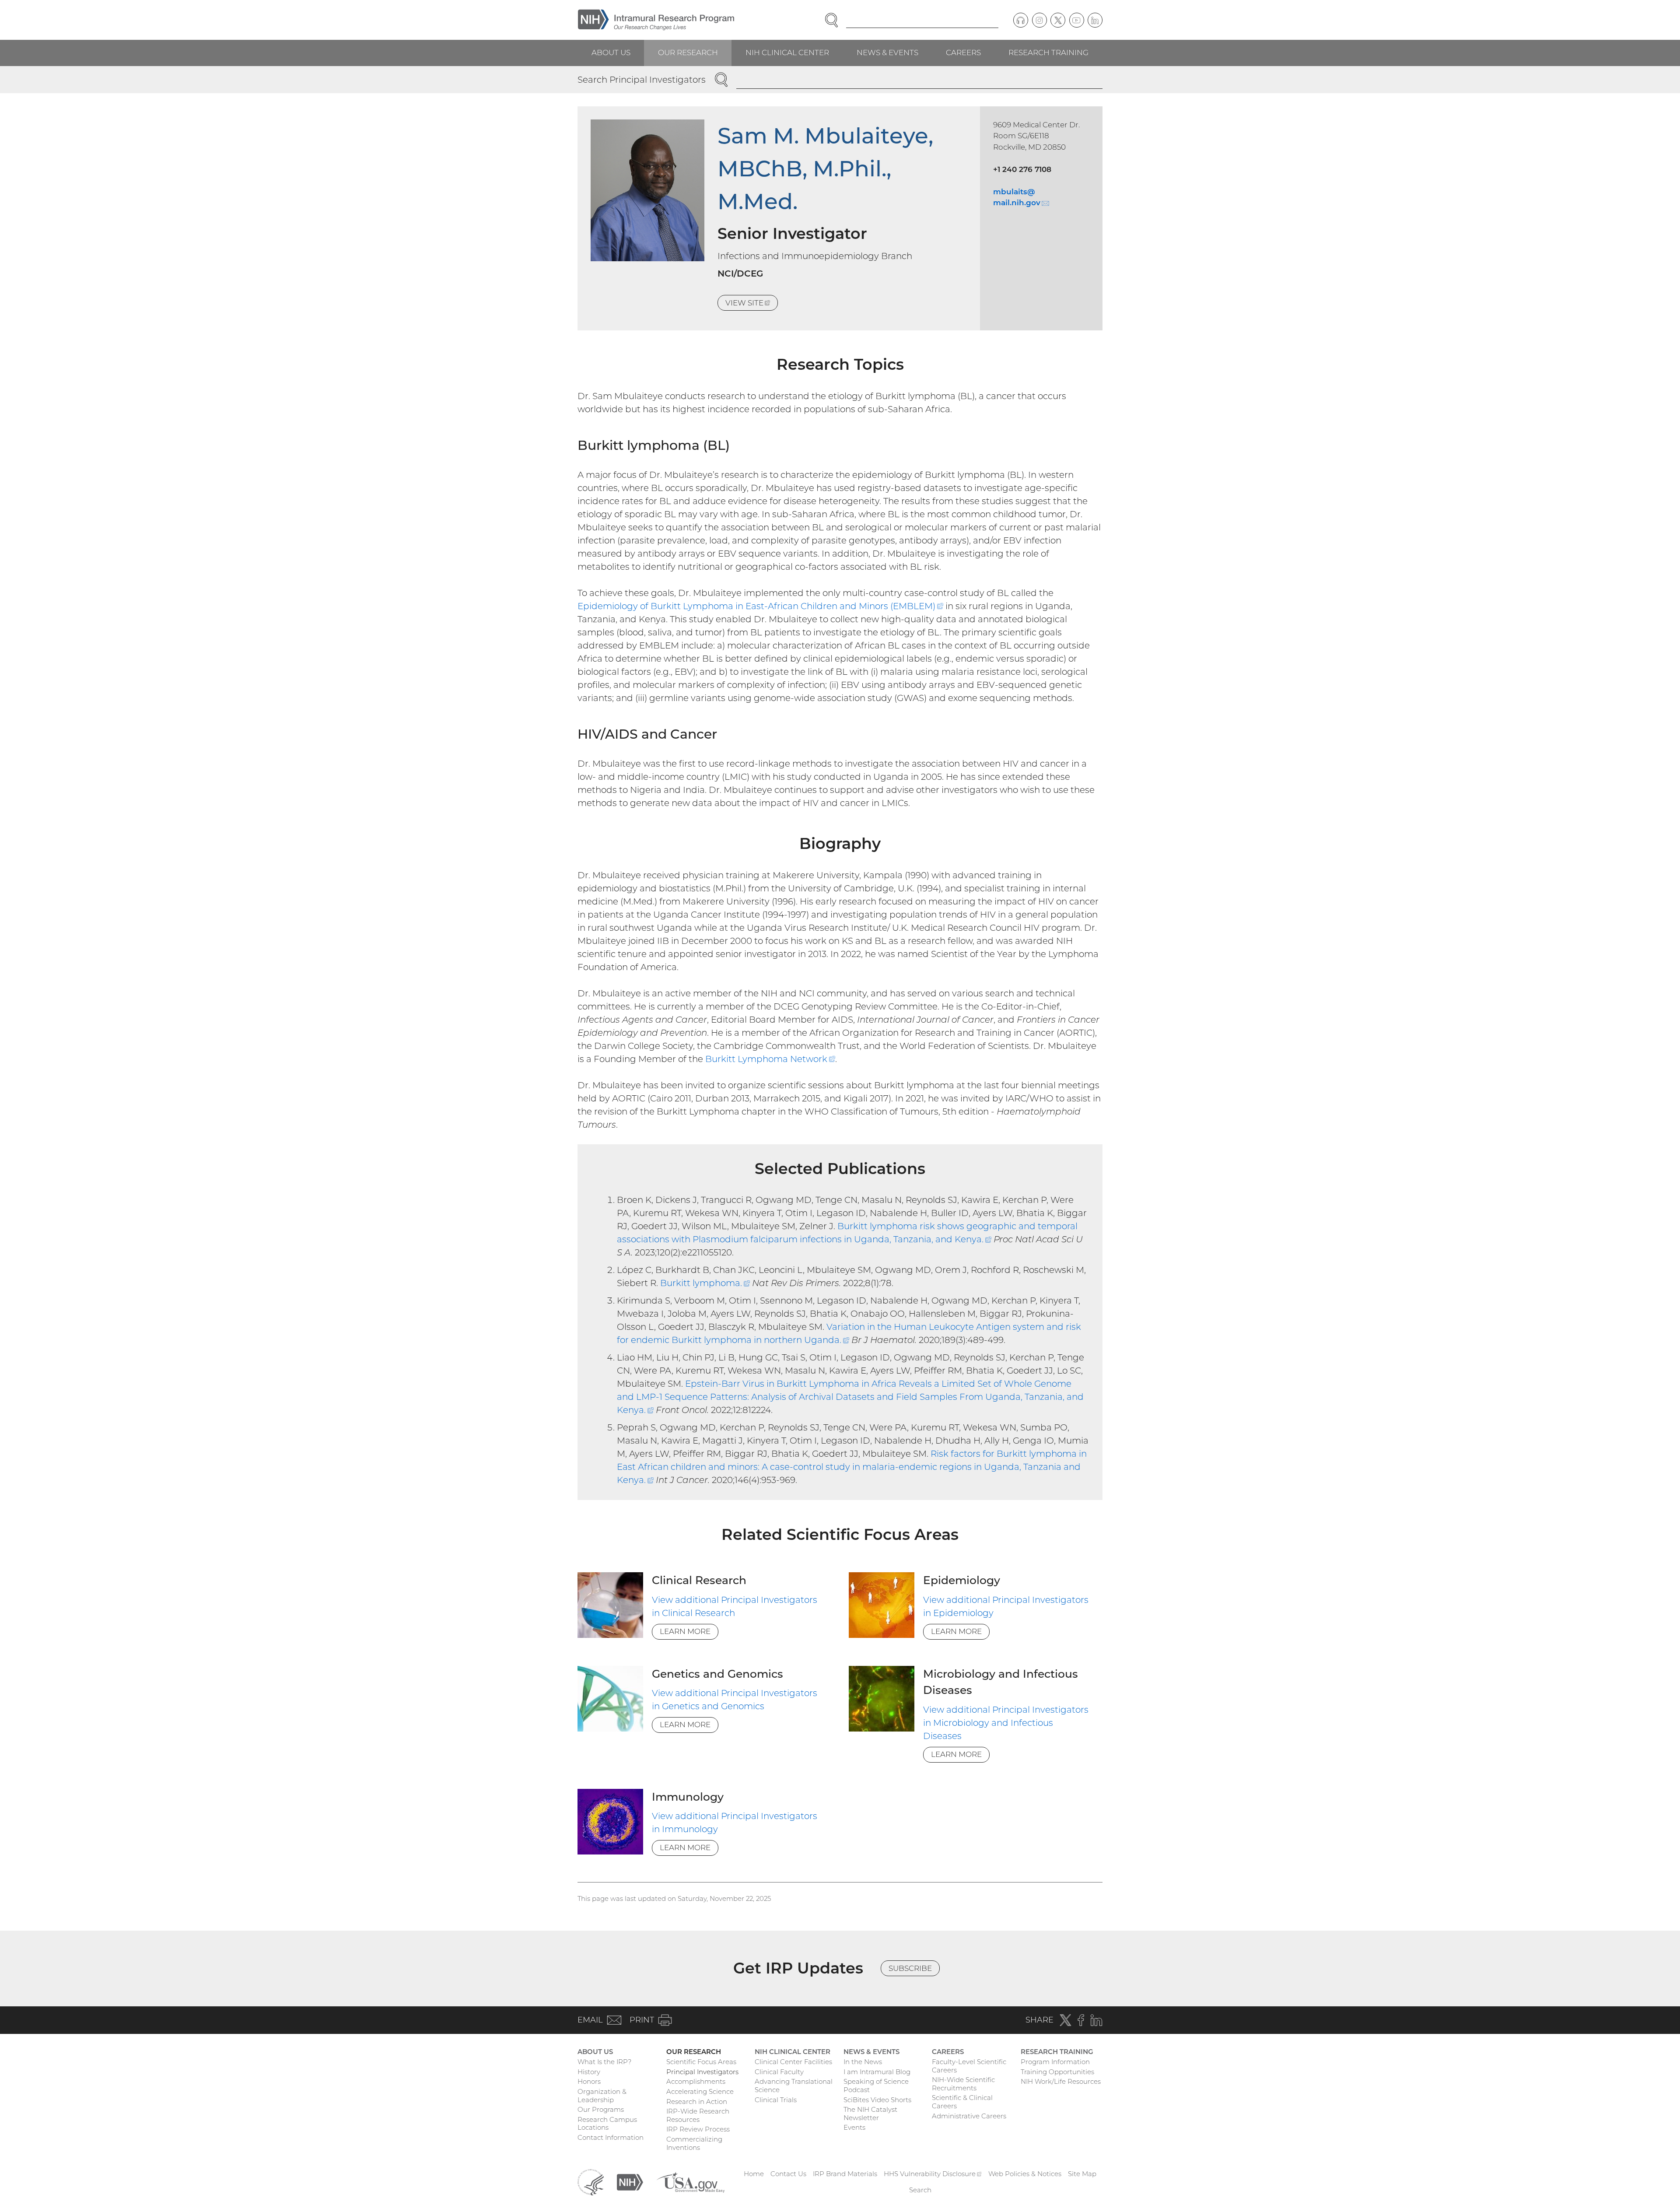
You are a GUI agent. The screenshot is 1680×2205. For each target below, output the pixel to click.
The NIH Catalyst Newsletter (870, 2114)
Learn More (685, 1631)
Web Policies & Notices (1025, 2174)
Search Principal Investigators (642, 80)
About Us (611, 53)
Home (754, 2174)
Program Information (1055, 2062)
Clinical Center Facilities (793, 2062)
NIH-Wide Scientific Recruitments (963, 2084)
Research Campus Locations (607, 2124)
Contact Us (788, 2174)
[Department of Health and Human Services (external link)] (591, 2182)
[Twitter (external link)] (1058, 20)
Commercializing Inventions (694, 2143)
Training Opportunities (1057, 2072)
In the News (863, 2062)
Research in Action (697, 2102)
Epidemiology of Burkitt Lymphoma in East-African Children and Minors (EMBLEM (760, 606)
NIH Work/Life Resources (1061, 2081)
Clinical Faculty (779, 2072)
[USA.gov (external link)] (690, 2182)
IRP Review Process (698, 2129)
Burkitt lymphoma (705, 1283)
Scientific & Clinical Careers (962, 2102)
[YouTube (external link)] (1077, 20)
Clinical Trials (776, 2100)
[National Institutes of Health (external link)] (630, 2182)
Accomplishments (696, 2081)
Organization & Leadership (602, 2096)
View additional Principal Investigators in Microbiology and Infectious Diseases (1006, 1723)
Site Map (1082, 2174)
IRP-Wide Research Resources (698, 2115)
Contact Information (611, 2137)
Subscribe (910, 1968)
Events (854, 2127)
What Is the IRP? (604, 2062)
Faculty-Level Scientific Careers (969, 2066)
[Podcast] (1021, 20)
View (752, 305)
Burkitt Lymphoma (770, 1059)
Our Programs (601, 2109)
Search (920, 2190)
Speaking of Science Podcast (876, 2086)
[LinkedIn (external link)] (1095, 20)
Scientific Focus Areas (701, 2062)
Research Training (1048, 53)
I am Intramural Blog (877, 2072)
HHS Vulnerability (933, 2174)
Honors (589, 2081)
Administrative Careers (969, 2116)
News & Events (887, 53)
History (589, 2072)
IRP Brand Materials (845, 2174)
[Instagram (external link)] (1039, 20)
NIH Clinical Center (787, 53)
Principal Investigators (702, 2072)
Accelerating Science (700, 2091)
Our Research (688, 53)
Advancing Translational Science (794, 2086)
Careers (963, 53)
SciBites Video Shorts (877, 2100)
